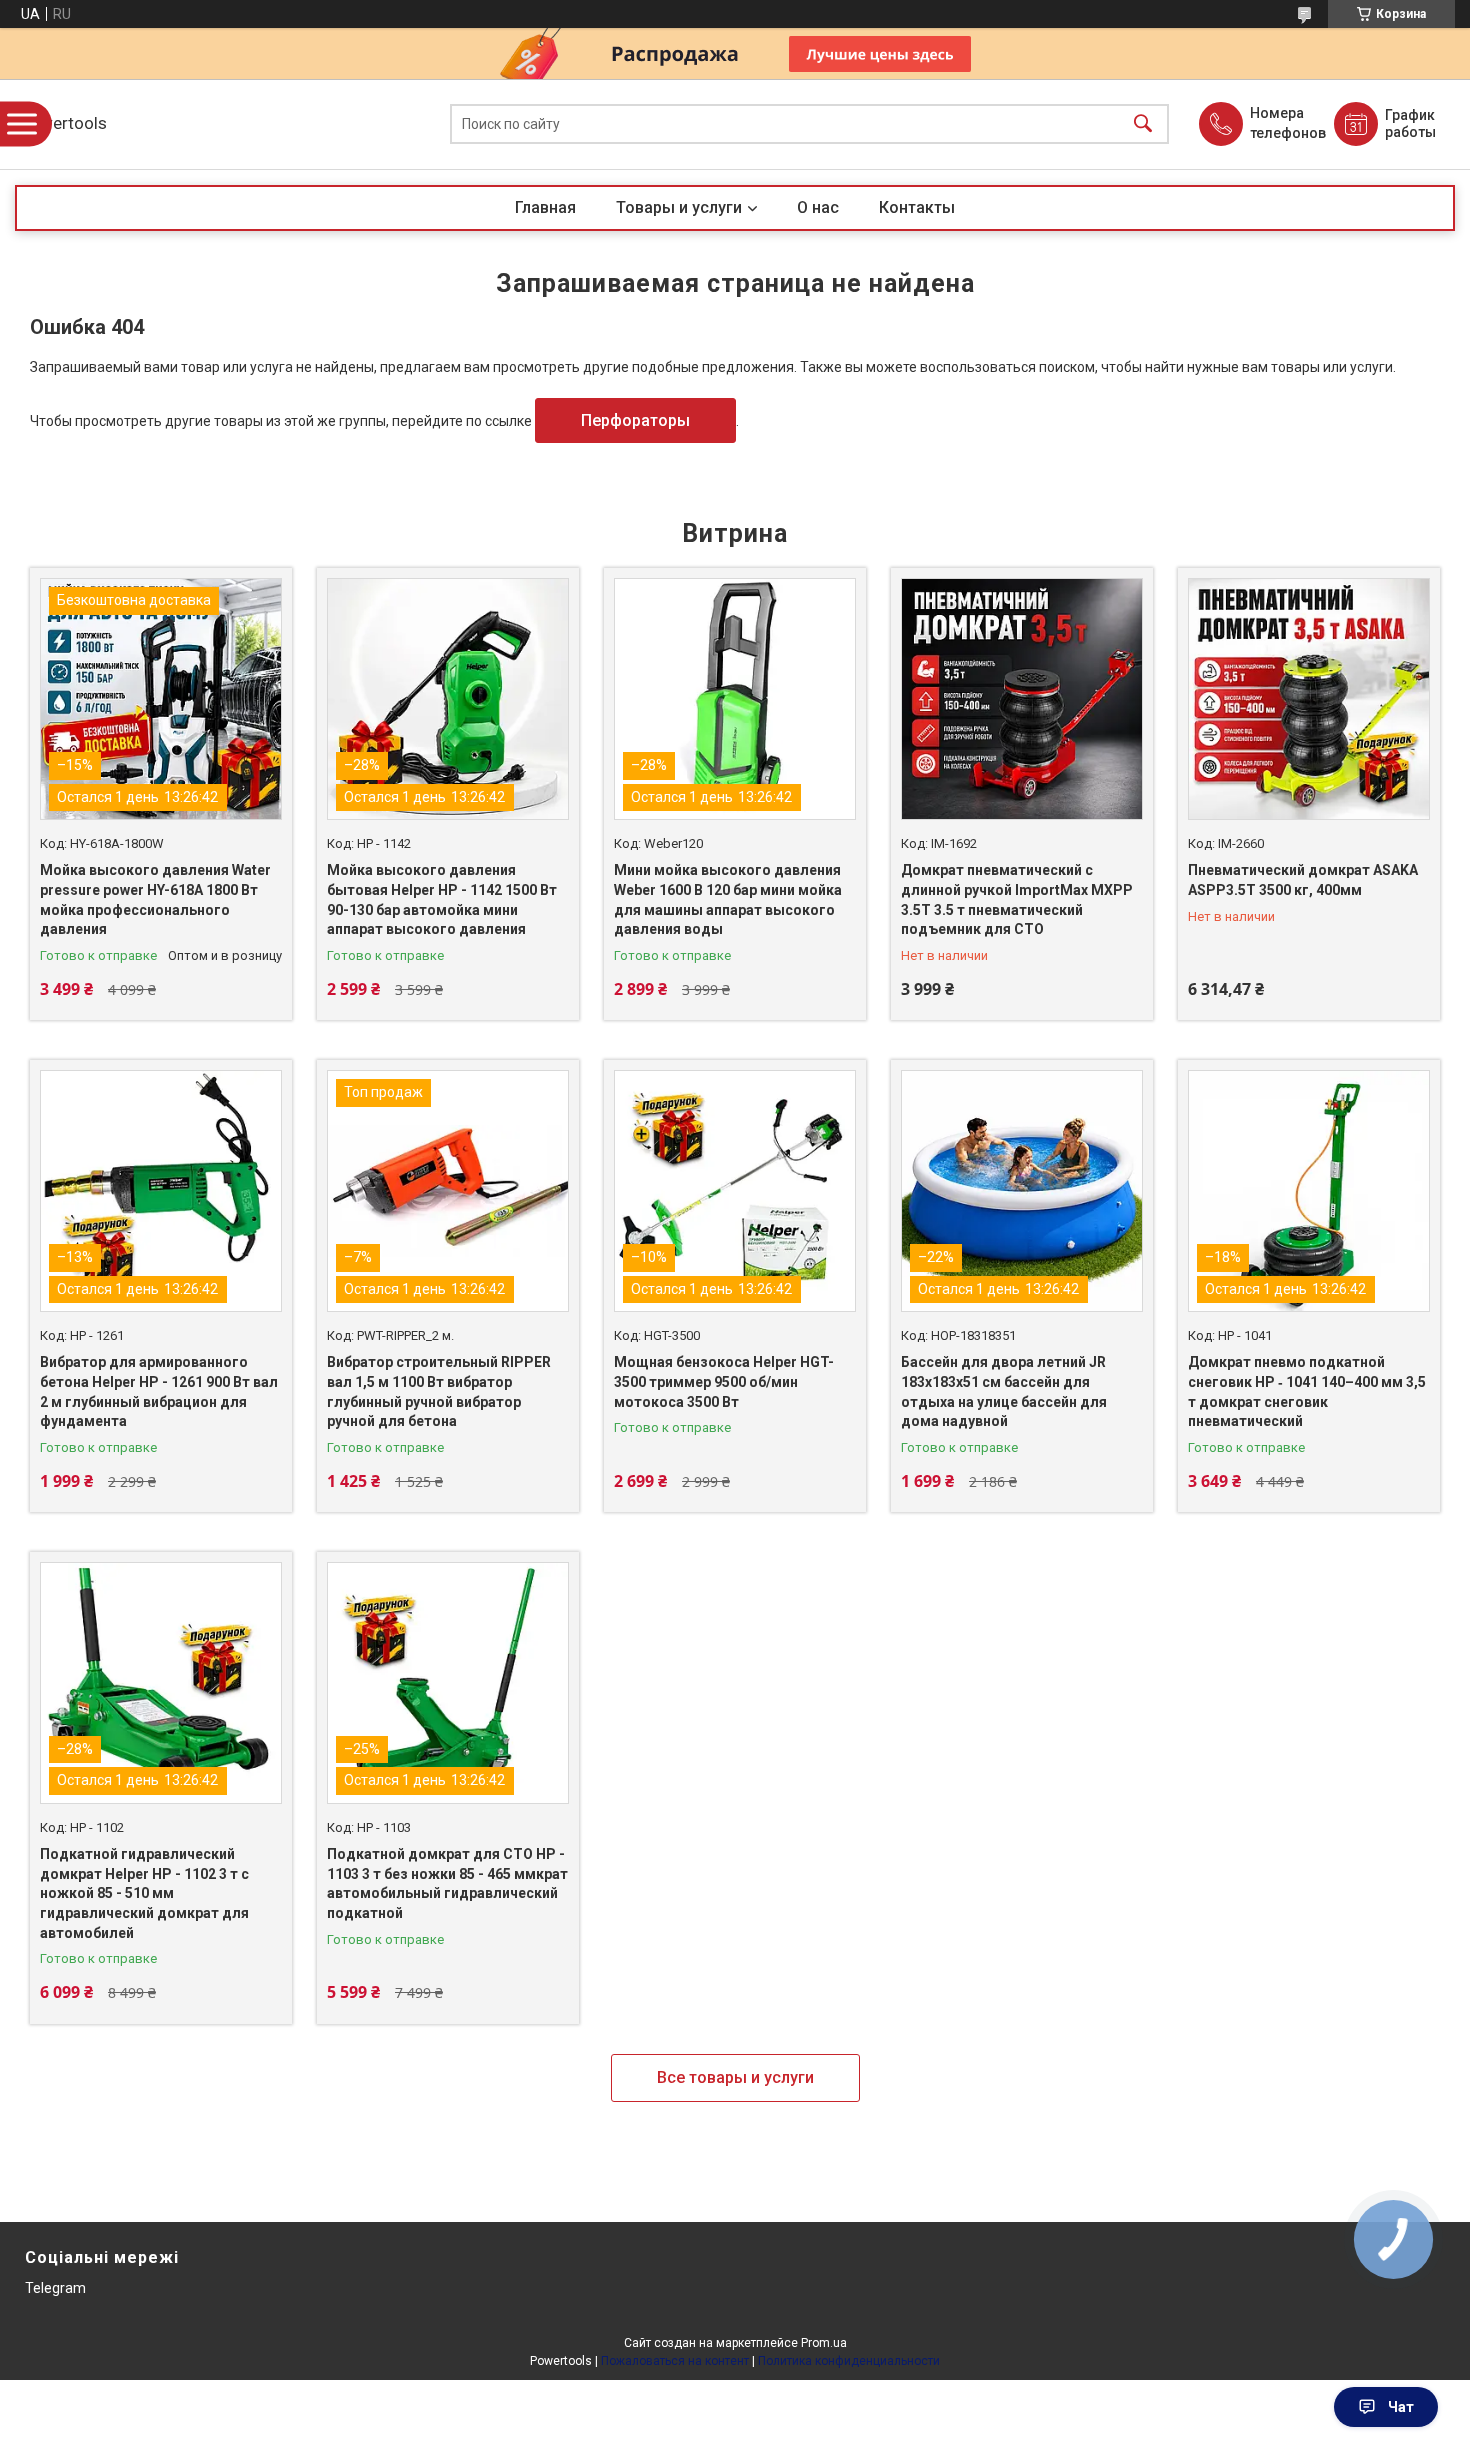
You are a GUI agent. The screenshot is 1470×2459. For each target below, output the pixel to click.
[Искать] (1143, 124)
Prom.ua (824, 2343)
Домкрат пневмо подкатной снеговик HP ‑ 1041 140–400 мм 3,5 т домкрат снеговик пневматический (1307, 1391)
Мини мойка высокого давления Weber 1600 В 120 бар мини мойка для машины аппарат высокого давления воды (728, 899)
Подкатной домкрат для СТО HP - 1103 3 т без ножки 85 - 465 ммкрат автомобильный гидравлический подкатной (447, 1883)
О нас (818, 207)
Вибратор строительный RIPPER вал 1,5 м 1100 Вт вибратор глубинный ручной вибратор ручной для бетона (439, 1391)
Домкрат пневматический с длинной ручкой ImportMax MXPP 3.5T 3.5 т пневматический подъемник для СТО (1017, 899)
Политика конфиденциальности (849, 2361)
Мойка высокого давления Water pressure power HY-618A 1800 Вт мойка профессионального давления (155, 899)
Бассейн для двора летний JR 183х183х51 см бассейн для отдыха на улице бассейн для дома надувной (1004, 1391)
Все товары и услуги (735, 2077)
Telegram (55, 2288)
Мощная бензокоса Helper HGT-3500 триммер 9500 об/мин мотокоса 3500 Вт (724, 1381)
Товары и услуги (679, 207)
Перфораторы (635, 420)
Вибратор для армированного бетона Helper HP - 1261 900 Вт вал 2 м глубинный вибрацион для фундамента (159, 1391)
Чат (1401, 2407)
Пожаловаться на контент (675, 2361)
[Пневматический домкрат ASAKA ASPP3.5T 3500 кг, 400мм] (1309, 699)
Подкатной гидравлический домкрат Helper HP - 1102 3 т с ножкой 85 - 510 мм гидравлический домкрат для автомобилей (144, 1893)
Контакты (917, 207)
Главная (545, 207)
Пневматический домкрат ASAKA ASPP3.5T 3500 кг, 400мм (1303, 880)
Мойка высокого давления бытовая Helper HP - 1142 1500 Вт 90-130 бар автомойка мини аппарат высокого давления (442, 899)
